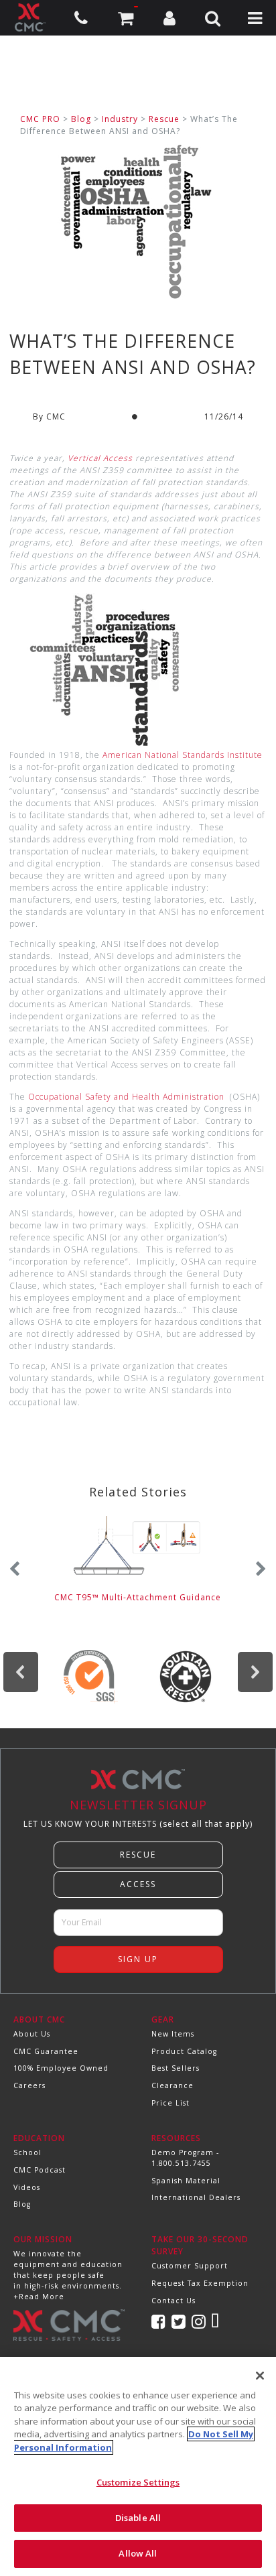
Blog (81, 119)
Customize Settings (138, 2482)
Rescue (164, 119)
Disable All (138, 2518)
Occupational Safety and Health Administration (126, 1097)
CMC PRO (40, 119)
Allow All (138, 2553)
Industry (120, 119)
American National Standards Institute (183, 755)
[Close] (260, 2376)
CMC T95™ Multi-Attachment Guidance (138, 1597)
